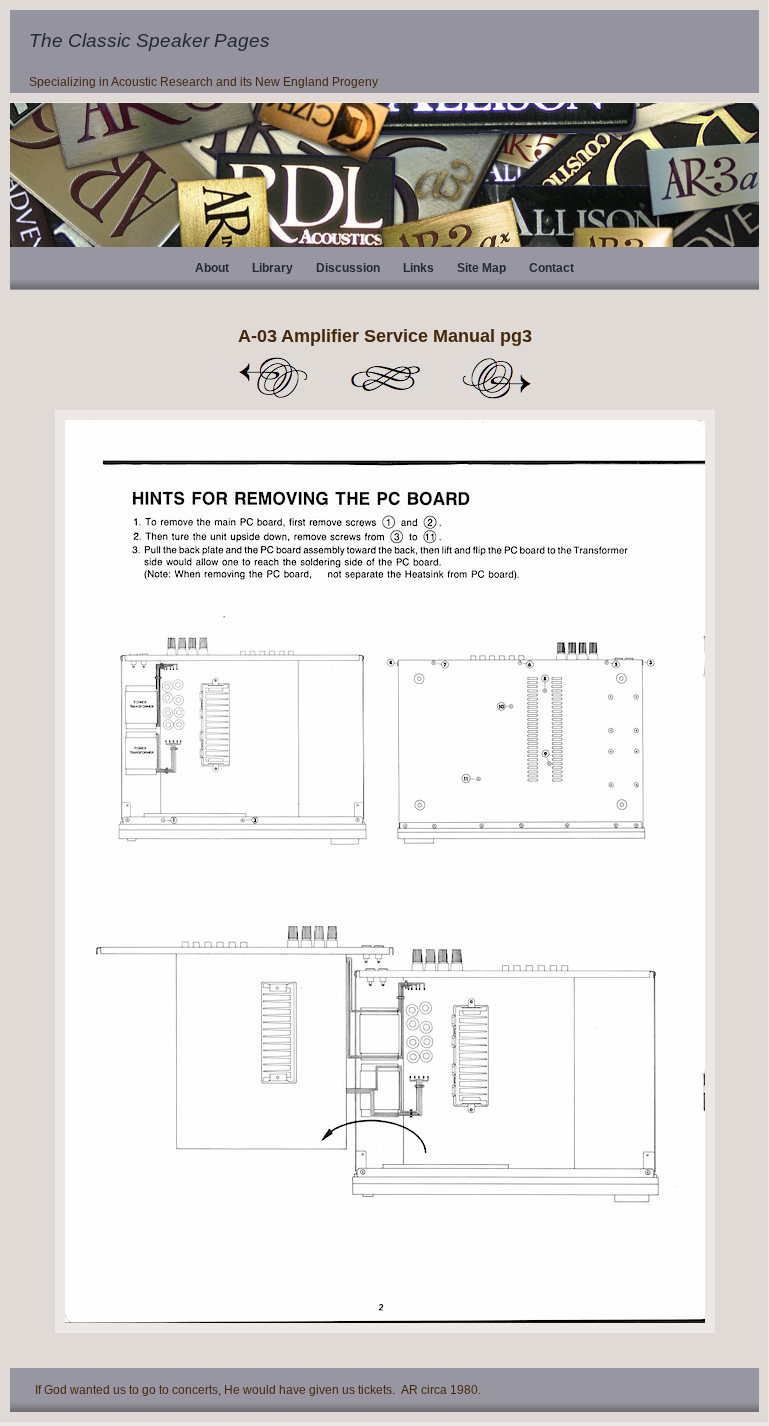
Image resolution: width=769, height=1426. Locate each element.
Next (497, 378)
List (385, 378)
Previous (273, 378)
